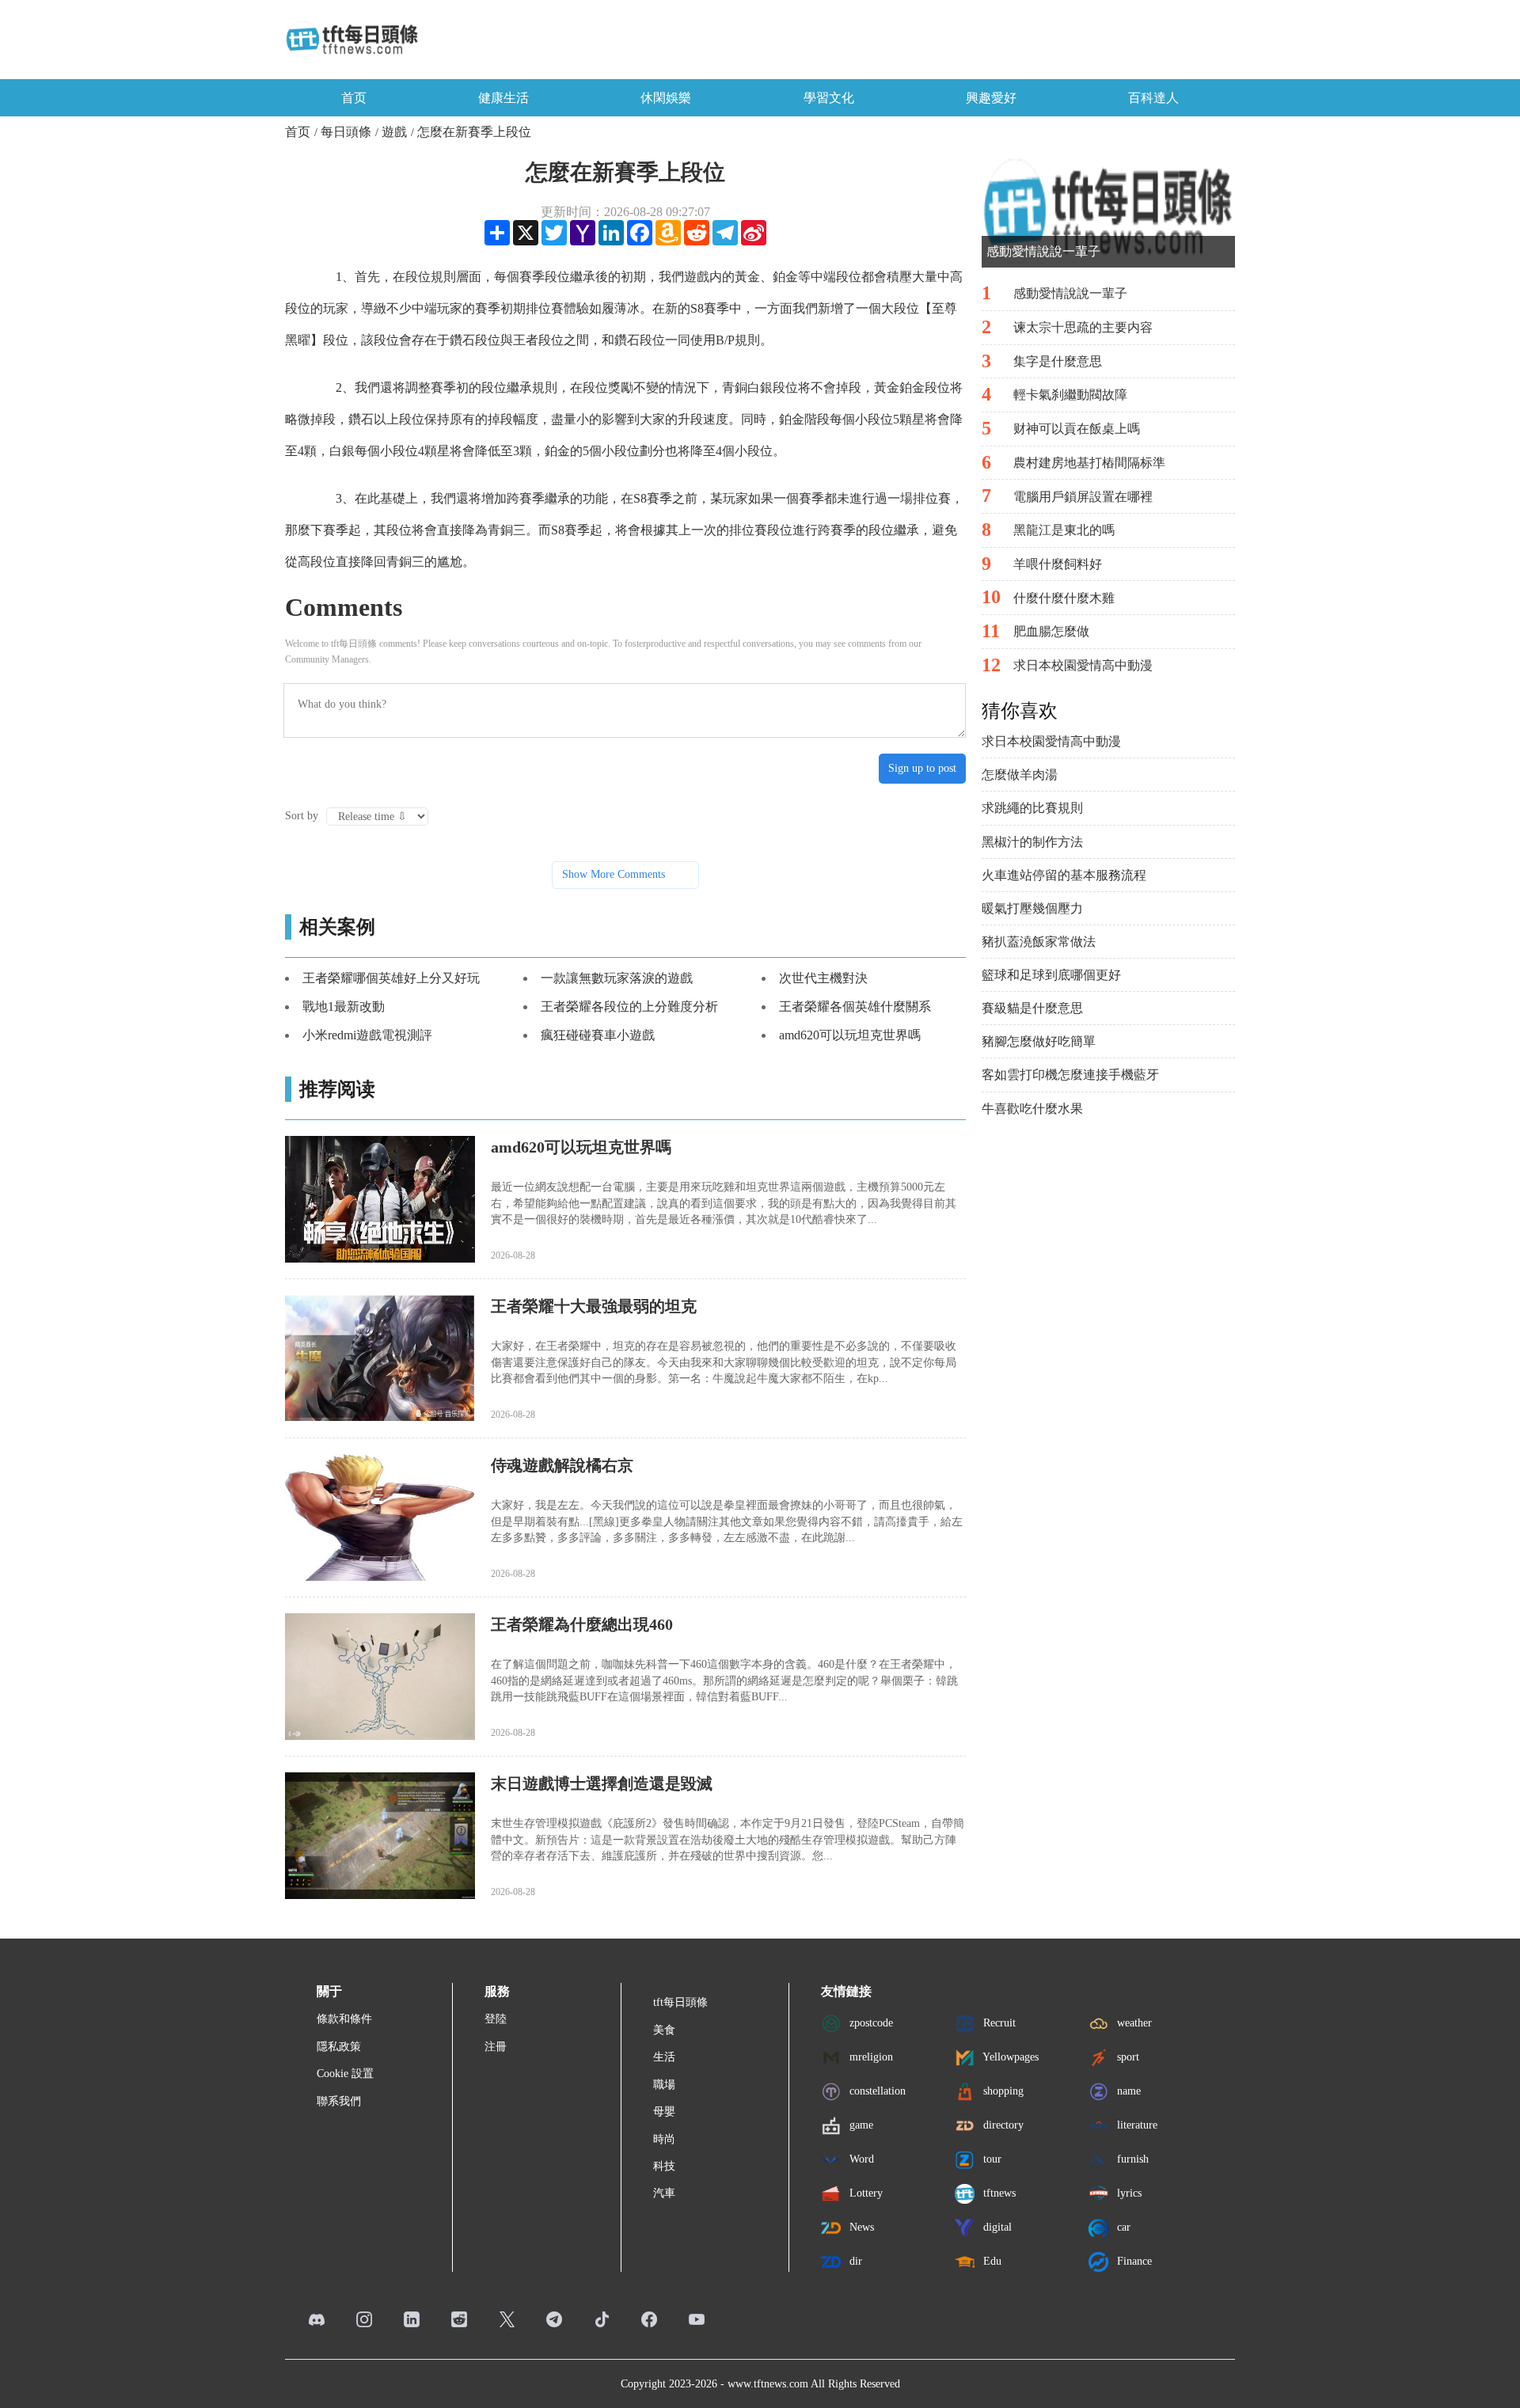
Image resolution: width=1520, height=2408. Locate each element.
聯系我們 (339, 2101)
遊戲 (394, 132)
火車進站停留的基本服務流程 (1064, 875)
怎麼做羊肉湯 (1020, 775)
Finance (1133, 2261)
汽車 (664, 2193)
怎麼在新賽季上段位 (474, 132)
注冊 (496, 2047)
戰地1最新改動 (344, 1006)
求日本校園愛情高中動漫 (1051, 741)
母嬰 (664, 2112)
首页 (354, 98)
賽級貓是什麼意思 (1032, 1008)
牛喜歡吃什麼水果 (1032, 1109)
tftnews (998, 2193)
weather (1133, 2023)
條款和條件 (344, 2019)
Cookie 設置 (345, 2074)
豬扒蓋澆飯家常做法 (1039, 942)
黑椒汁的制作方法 (1032, 842)
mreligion (870, 2057)
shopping (1002, 2091)
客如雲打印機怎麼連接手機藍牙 (1070, 1075)
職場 (664, 2085)
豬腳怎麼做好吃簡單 (1039, 1041)
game (860, 2125)
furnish (1131, 2159)
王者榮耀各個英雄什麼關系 (855, 1006)
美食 (664, 2030)
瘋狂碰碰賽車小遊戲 (598, 1035)
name (1127, 2091)
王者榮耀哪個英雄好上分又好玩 (391, 978)
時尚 (664, 2139)
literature (1136, 2125)
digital (996, 2227)
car (1122, 2227)
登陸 (496, 2019)
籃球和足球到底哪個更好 (1051, 975)
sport (1127, 2057)
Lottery (864, 2193)
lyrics (1128, 2193)
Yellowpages (1009, 2057)
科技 (664, 2166)
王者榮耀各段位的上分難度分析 (629, 1006)
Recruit (998, 2023)
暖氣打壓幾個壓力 (1032, 908)
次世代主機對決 (823, 978)
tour (991, 2159)
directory (1002, 2125)
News (860, 2227)
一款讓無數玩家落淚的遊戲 (617, 978)
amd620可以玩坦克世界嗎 (850, 1035)
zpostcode (870, 2023)
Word (860, 2159)
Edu (991, 2261)
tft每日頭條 (680, 2002)
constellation (876, 2091)
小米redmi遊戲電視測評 (367, 1035)
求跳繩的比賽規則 (1032, 808)
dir (854, 2261)
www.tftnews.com (768, 2384)
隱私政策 (339, 2047)
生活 (664, 2057)
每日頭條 (346, 132)
